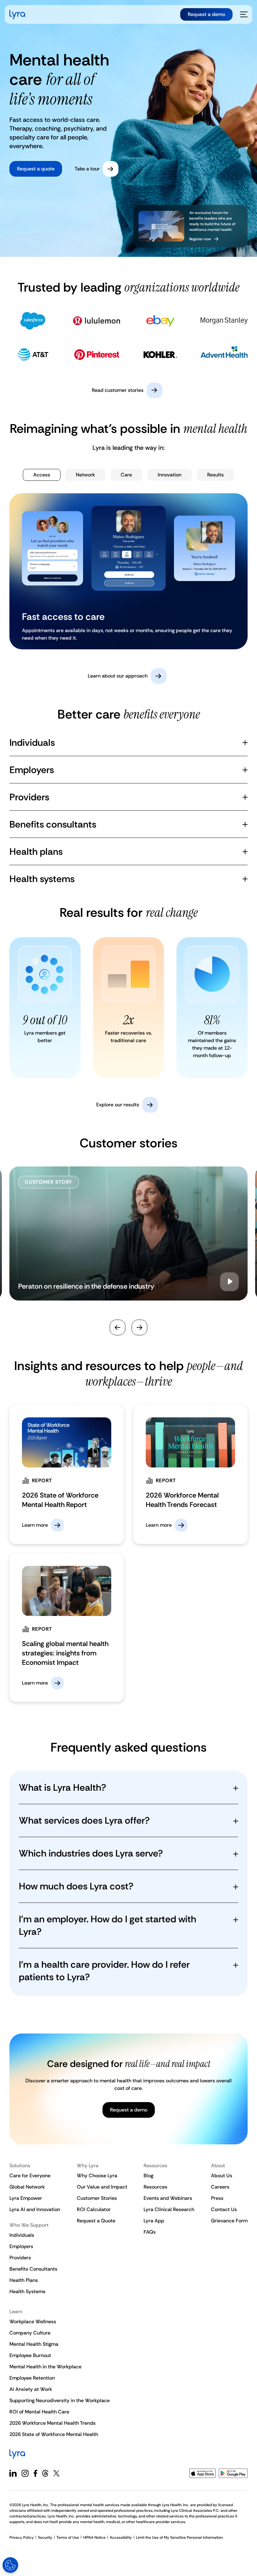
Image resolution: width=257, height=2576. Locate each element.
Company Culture (30, 2333)
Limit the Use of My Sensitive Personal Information (179, 2537)
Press (217, 2198)
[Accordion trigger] (245, 743)
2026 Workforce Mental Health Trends (52, 2423)
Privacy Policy (22, 2537)
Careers (220, 2187)
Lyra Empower (26, 2198)
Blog (148, 2176)
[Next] (139, 1327)
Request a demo (206, 14)
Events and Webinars (168, 2198)
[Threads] (45, 2473)
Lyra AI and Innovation (35, 2209)
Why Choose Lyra (97, 2176)
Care (126, 475)
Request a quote (36, 169)
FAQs (150, 2232)
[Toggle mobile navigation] (244, 14)
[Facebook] (35, 2473)
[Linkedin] (13, 2473)
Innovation (170, 475)
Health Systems (27, 2291)
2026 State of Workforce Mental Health (54, 2434)
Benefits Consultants (33, 2269)
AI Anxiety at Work (31, 2389)
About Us (222, 2176)
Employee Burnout (30, 2355)
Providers (20, 2258)
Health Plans (24, 2280)
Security (45, 2537)
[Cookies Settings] (10, 2565)
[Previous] (118, 1327)
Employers (21, 2246)
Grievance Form (229, 2221)
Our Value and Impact (102, 2187)
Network (85, 475)
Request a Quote (96, 2221)
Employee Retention (32, 2378)
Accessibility (121, 2537)
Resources (155, 2187)
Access (42, 475)
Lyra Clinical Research (169, 2209)
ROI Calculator (94, 2209)
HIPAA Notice (94, 2537)
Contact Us (224, 2209)
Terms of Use (68, 2537)
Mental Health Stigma (34, 2344)
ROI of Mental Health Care (39, 2412)
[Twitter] (56, 2473)
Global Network (27, 2187)
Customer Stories (97, 2198)
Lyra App (154, 2221)
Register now (200, 239)
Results (215, 475)
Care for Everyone (30, 2176)
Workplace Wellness (33, 2322)
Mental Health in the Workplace (45, 2367)
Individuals (22, 2235)
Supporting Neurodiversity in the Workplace (60, 2400)
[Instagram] (25, 2473)
